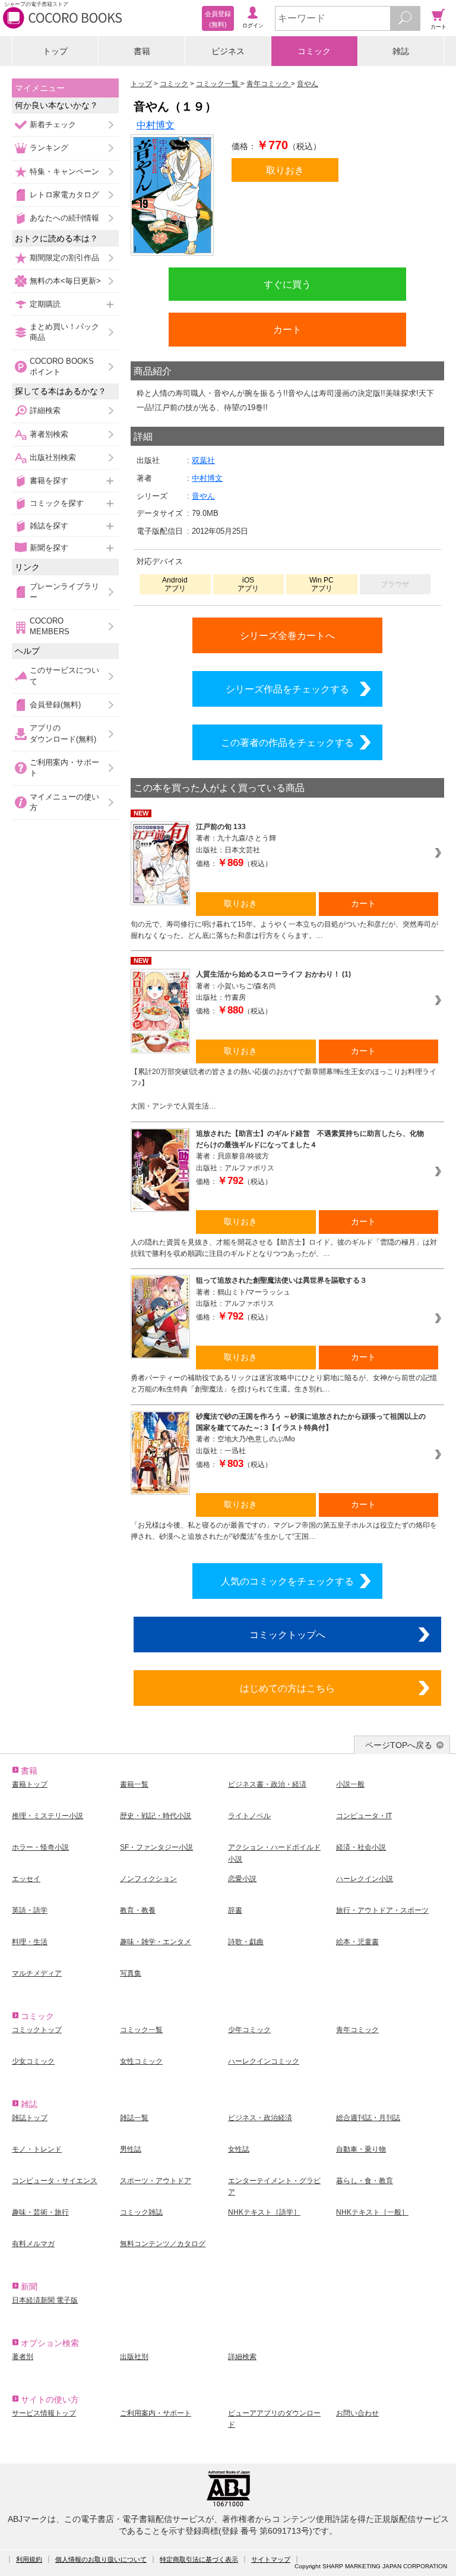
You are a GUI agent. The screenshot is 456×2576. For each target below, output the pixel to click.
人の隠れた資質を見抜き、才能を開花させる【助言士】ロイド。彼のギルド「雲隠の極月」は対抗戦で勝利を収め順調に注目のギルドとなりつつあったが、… (284, 1248)
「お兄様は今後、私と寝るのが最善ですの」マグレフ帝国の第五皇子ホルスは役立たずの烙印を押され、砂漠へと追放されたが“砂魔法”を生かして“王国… (284, 1531)
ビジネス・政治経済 (260, 2118)
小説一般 (350, 1784)
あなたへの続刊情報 (64, 218)
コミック (314, 51)
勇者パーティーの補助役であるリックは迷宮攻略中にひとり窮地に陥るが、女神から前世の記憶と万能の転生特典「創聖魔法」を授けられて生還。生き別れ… (284, 1383)
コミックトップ (37, 2030)
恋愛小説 (242, 1879)
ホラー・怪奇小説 (40, 1847)
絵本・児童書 (357, 1942)
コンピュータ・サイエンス (55, 2181)
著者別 (23, 2357)
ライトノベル (249, 1816)
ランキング (49, 148)
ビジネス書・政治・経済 (267, 1784)
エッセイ (26, 1879)
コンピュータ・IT (364, 1816)
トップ (55, 51)
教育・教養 (138, 1910)
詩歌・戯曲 (246, 1942)
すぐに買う (287, 284)
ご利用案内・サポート (64, 768)
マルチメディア (37, 1973)
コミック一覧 (141, 2030)
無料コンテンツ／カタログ (163, 2244)
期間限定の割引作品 (64, 258)
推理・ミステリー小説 (47, 1816)
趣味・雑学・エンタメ (156, 1942)
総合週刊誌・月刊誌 (368, 2118)
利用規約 (29, 2559)
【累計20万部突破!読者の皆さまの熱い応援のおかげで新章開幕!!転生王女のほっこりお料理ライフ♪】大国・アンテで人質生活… (284, 1089)
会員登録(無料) (55, 705)
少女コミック (33, 2061)
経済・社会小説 (361, 1847)
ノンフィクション (148, 1879)
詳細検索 (45, 410)
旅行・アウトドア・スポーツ (382, 1910)
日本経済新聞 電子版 (45, 2300)
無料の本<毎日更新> (65, 281)
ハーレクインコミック (264, 2061)
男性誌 (131, 2149)
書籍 (142, 51)
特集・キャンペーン (64, 171)
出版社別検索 (53, 457)
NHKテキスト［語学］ (264, 2212)
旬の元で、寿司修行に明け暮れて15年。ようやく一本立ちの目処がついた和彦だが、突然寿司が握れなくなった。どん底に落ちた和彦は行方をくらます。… (284, 930)
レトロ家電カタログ (64, 195)
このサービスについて (64, 676)
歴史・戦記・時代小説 (156, 1816)
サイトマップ (271, 2559)
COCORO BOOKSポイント (62, 366)
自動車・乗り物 (361, 2149)
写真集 (131, 1973)
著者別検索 (49, 434)
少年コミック (249, 2030)
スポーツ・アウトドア (156, 2181)
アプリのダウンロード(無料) (63, 733)
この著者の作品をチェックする (287, 742)
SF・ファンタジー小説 (156, 1847)
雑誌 (401, 51)
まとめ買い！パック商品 (64, 332)
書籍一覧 (134, 1784)
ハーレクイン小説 (365, 1879)
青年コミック (357, 2030)
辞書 (235, 1910)
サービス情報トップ (44, 2413)
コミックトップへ (287, 1635)
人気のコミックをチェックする (287, 1581)
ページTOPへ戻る (399, 1745)
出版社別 (134, 2357)
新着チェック (53, 125)
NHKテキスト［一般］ (372, 2212)
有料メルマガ (33, 2244)
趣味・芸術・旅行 (40, 2212)
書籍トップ (30, 1784)
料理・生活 (30, 1942)
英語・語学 (30, 1910)
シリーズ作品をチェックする (287, 689)
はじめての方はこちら (287, 1688)
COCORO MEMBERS (50, 626)
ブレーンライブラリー (64, 592)
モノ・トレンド (37, 2149)
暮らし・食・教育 (365, 2181)
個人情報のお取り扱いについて (101, 2559)
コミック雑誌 (141, 2212)
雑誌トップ (30, 2118)
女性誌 (239, 2149)
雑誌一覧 (134, 2118)
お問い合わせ (357, 2413)
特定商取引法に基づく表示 (199, 2559)
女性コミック (141, 2061)
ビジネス (228, 51)
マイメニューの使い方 (64, 802)
